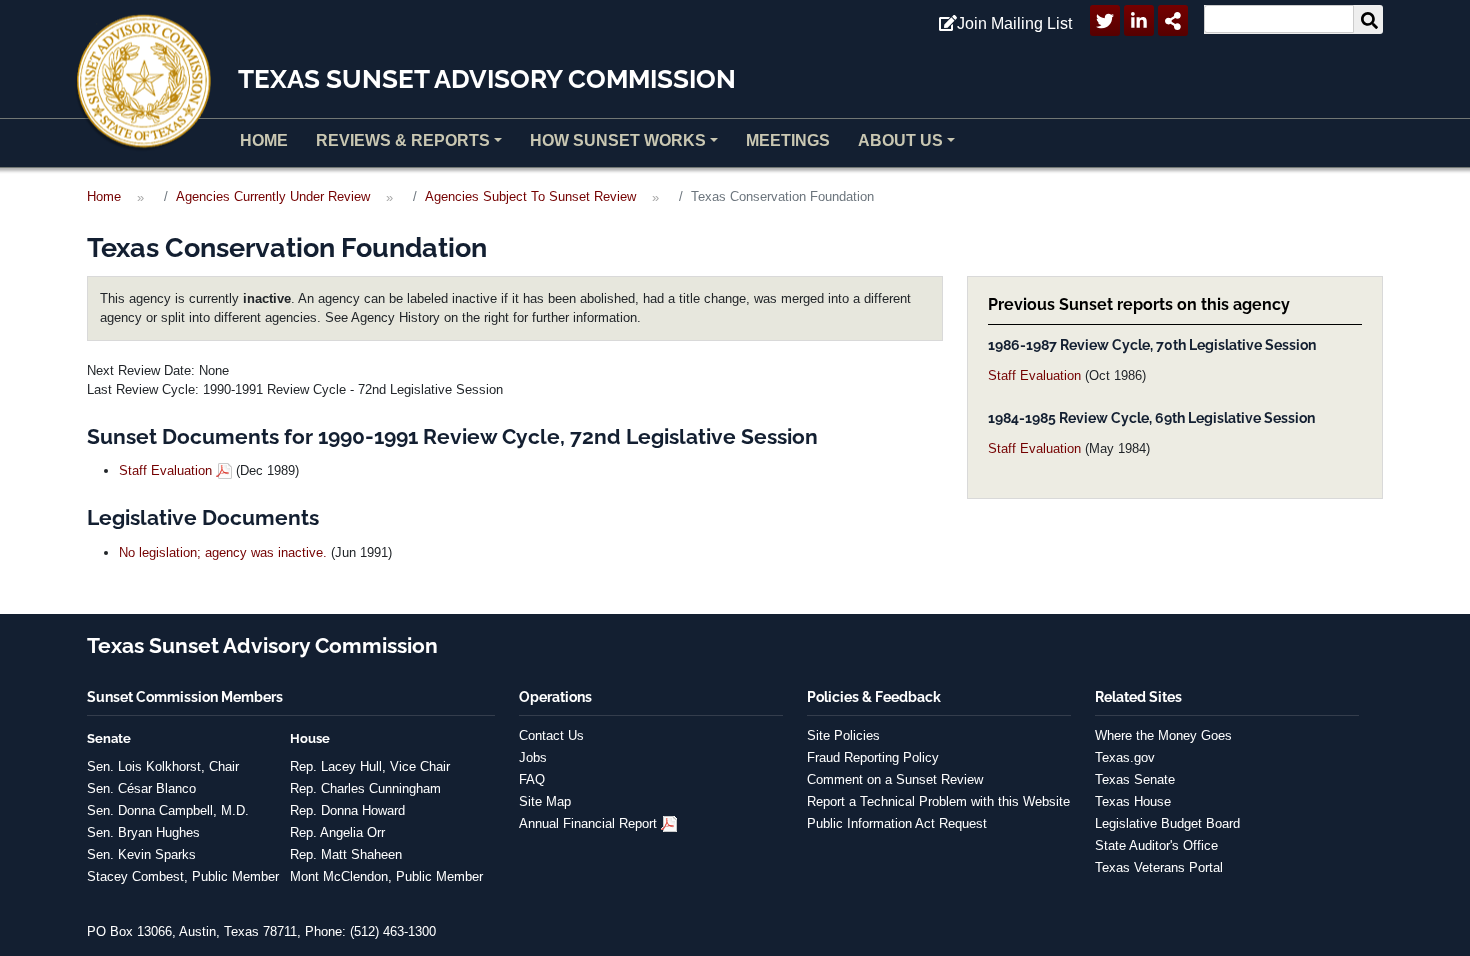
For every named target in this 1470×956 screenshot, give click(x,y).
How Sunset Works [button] (618, 140)
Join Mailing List (1014, 23)
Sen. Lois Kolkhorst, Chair (163, 766)
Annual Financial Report (588, 823)
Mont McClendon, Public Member (386, 876)
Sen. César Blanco (141, 788)
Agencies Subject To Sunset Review (530, 196)
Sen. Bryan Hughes (143, 832)
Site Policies (843, 735)
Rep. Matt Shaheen (346, 854)
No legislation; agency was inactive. (223, 552)
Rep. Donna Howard (347, 810)
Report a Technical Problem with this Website (938, 801)
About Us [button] (900, 140)
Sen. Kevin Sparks (141, 854)
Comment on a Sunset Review (895, 779)
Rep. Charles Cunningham (365, 788)
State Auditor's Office (1156, 845)
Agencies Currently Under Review (273, 196)
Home (264, 140)
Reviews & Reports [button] (403, 140)
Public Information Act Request (897, 823)
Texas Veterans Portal (1159, 867)
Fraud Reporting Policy (873, 757)
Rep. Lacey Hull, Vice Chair (370, 766)
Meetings (788, 140)
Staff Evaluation (1034, 375)
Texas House (1133, 801)
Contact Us (551, 735)
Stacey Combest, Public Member (183, 876)
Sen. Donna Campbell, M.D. (168, 810)
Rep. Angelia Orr (337, 832)
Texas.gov (1125, 757)
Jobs (533, 757)
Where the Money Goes (1163, 735)
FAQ (532, 779)
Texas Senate (1135, 779)
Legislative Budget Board (1167, 823)
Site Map (545, 801)
